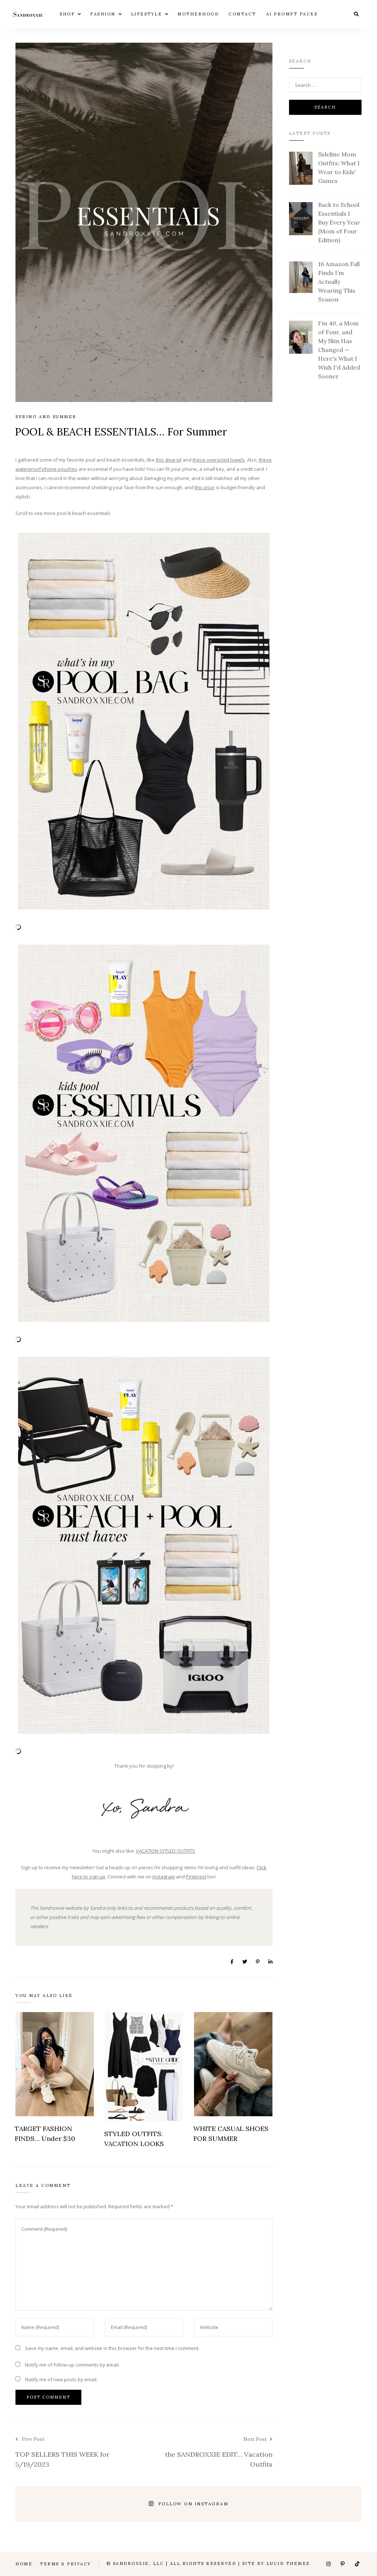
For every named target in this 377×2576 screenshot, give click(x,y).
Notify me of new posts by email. (61, 2379)
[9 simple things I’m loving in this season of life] (339, 2504)
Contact (242, 14)
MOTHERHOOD (198, 14)
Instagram (164, 1877)
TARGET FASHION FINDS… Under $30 (45, 2134)
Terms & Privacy (66, 2564)
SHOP (67, 14)
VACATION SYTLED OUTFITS (165, 1851)
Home (24, 2564)
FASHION (103, 14)
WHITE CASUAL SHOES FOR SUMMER (231, 2134)
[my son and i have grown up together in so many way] (253, 2504)
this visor (205, 487)
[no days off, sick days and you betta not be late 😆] (38, 2504)
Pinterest (196, 1877)
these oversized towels (219, 460)
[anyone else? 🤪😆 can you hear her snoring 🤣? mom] (296, 2504)
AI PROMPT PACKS (292, 14)
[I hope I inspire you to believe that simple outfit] (124, 2504)
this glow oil (169, 460)
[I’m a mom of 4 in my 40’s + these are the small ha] (82, 2504)
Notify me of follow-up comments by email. (72, 2365)
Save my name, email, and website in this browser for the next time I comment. (112, 2348)
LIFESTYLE (147, 14)
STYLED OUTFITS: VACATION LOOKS (134, 2139)
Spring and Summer (46, 417)
